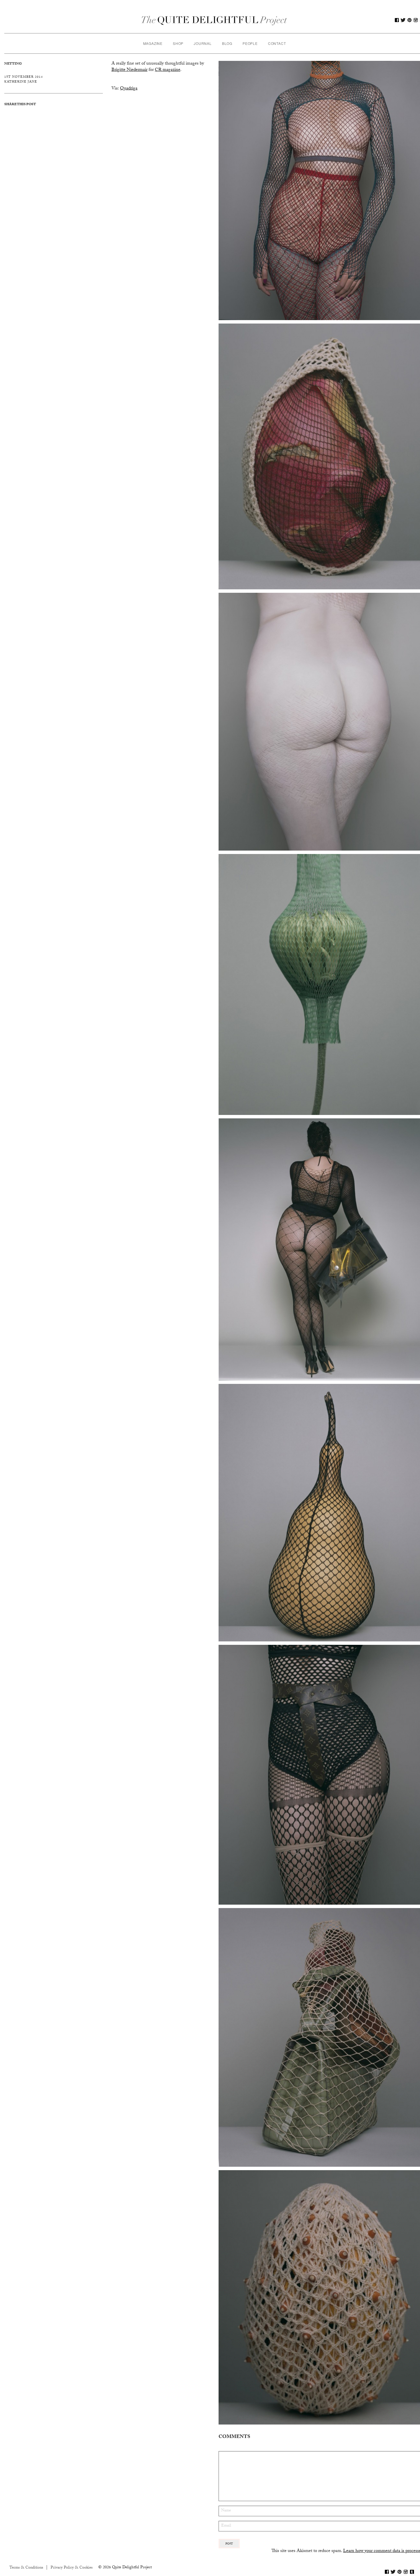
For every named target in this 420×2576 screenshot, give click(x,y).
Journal (203, 43)
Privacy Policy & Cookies (72, 2568)
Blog (227, 43)
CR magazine (168, 70)
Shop (178, 43)
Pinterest (409, 20)
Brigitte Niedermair (129, 70)
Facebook (397, 20)
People (250, 43)
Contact (277, 43)
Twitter (403, 20)
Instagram (416, 20)
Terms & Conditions (26, 2568)
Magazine (153, 43)
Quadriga (129, 89)
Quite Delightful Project (214, 20)
